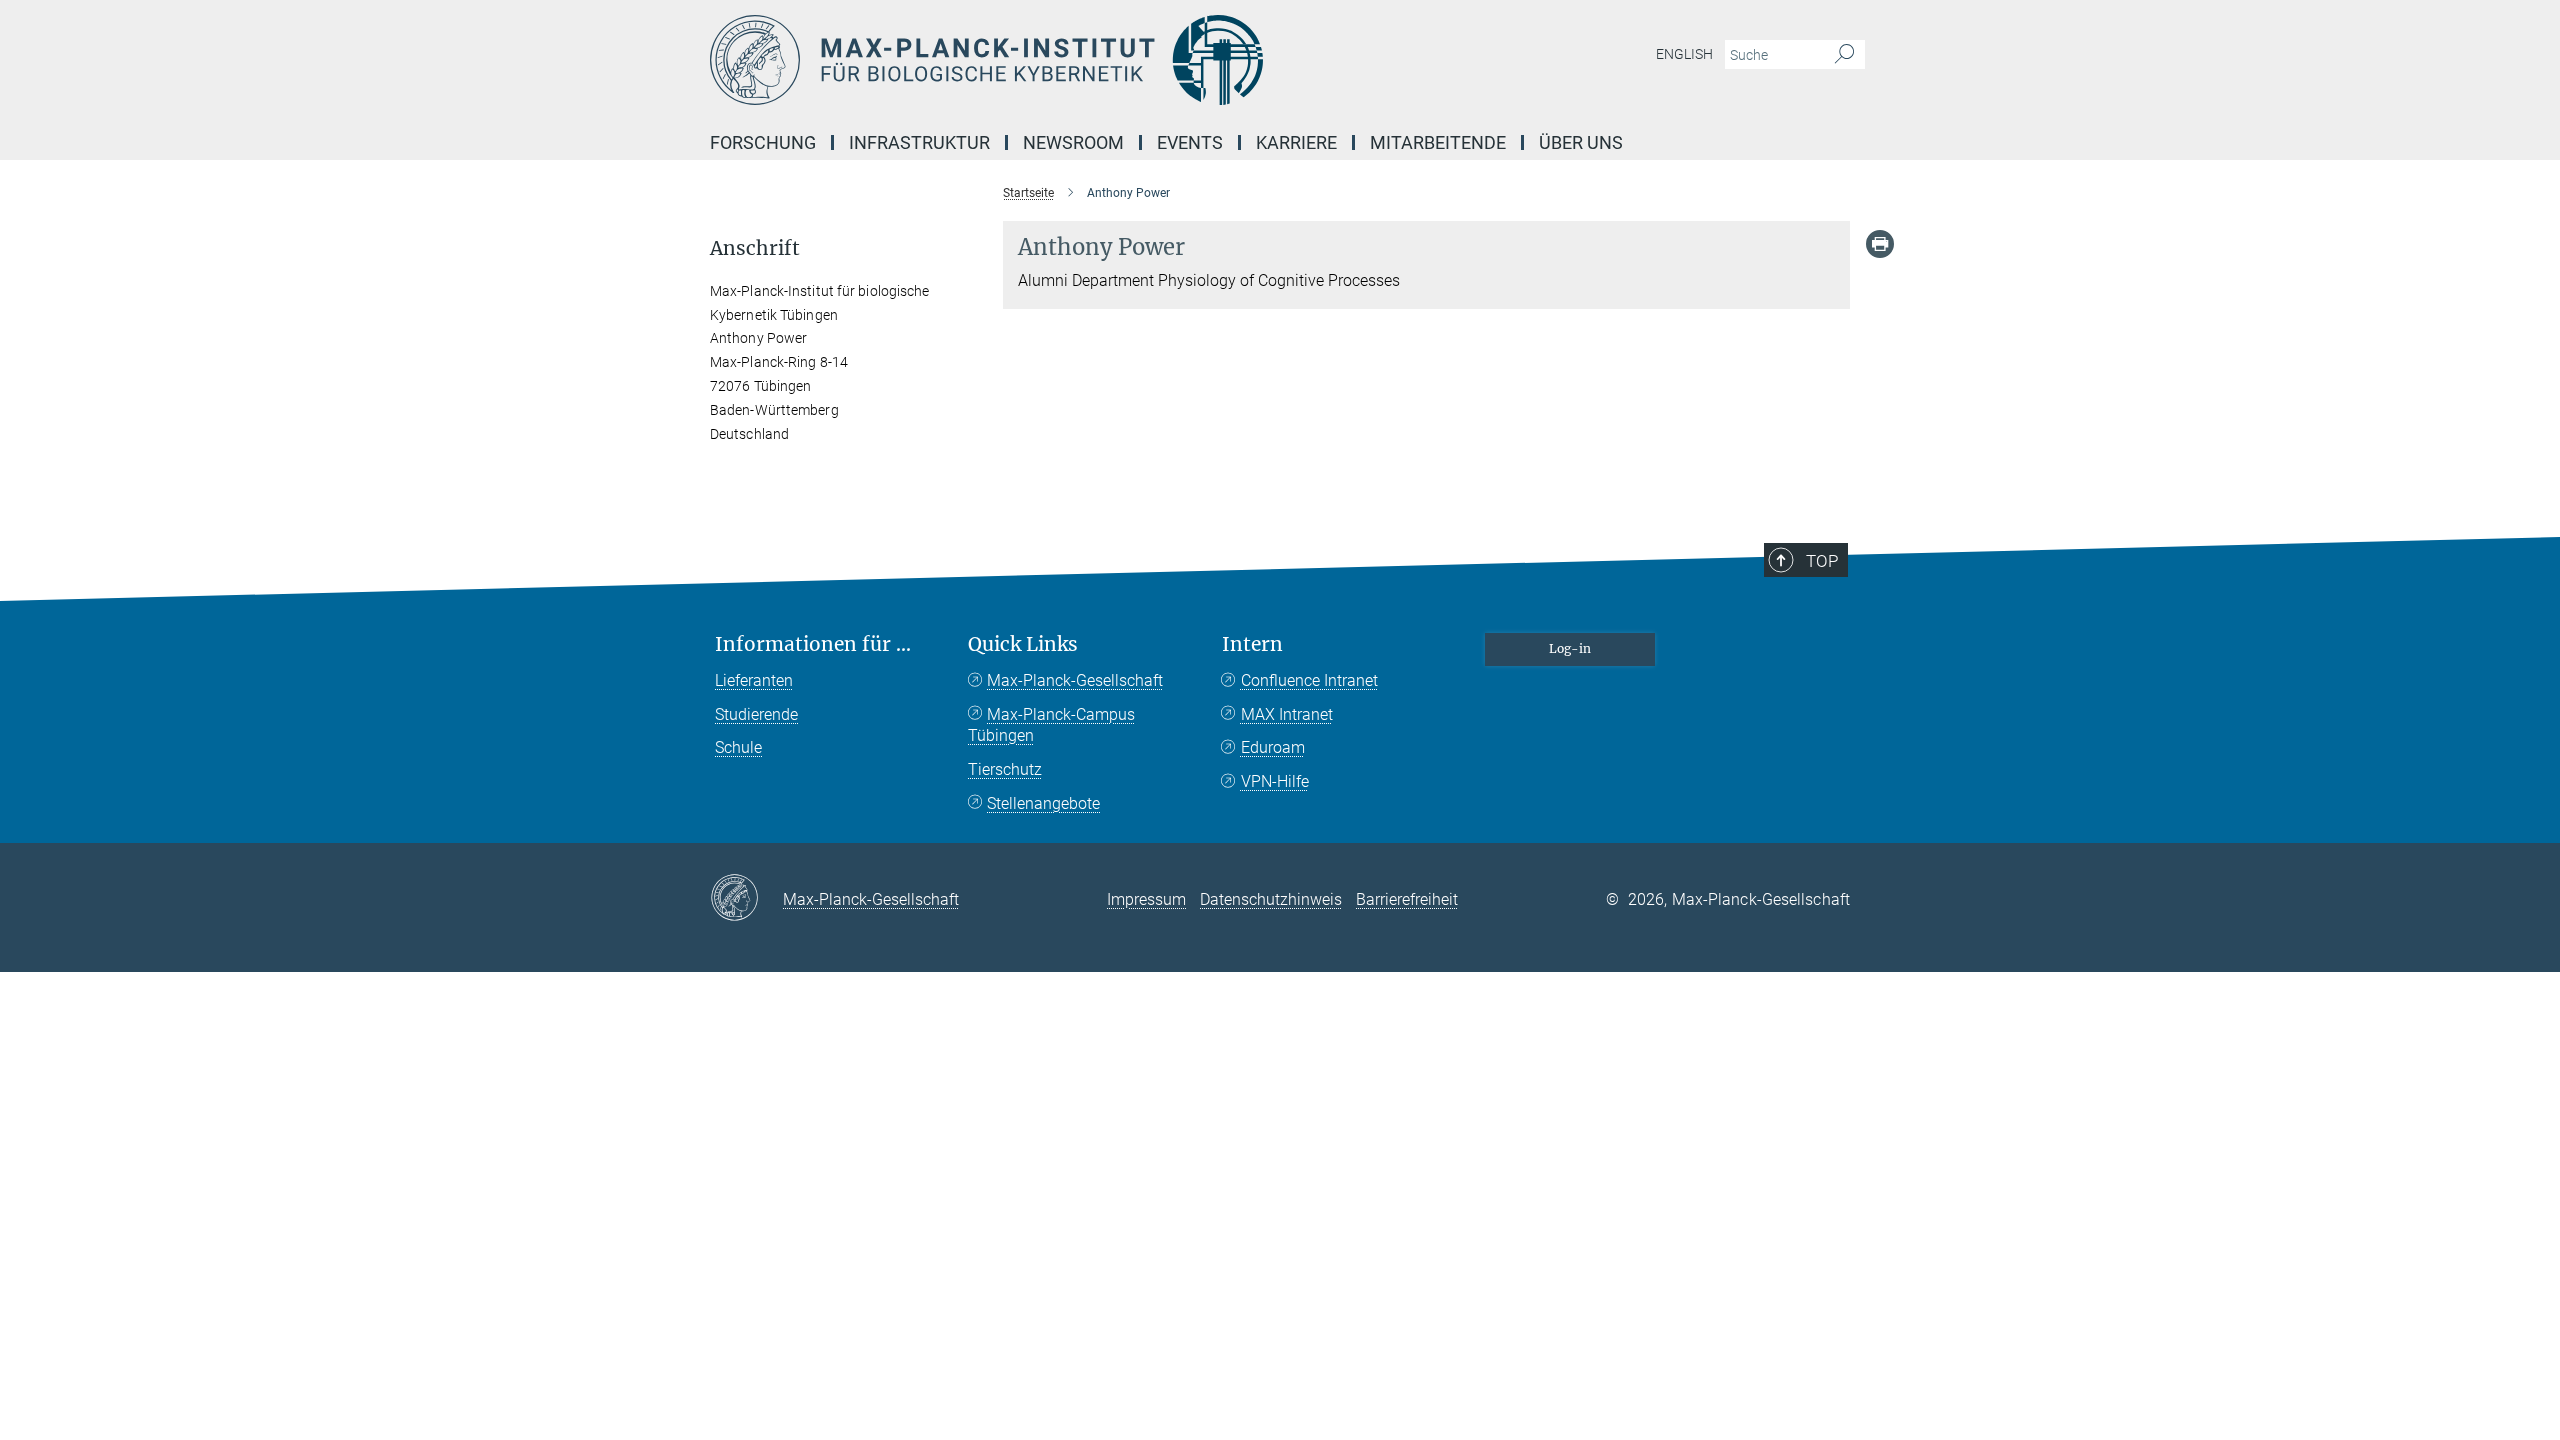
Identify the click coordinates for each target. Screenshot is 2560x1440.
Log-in (1570, 648)
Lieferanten (754, 680)
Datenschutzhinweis (1271, 899)
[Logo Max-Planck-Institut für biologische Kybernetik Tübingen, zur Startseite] (1085, 60)
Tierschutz (1005, 769)
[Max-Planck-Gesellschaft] (746, 899)
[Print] (1880, 244)
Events (1190, 142)
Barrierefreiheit (1407, 899)
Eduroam (1273, 747)
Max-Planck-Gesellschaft (1075, 680)
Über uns (1581, 142)
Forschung (763, 142)
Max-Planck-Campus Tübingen (1051, 725)
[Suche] (1844, 55)
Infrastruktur (919, 142)
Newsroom (1073, 142)
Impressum (1146, 899)
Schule (738, 747)
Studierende (756, 714)
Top (1822, 561)
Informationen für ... (813, 644)
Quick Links (1023, 644)
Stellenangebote (1043, 803)
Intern (1252, 644)
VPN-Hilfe (1275, 781)
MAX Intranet (1287, 714)
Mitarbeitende (1438, 142)
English (1684, 54)
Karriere (1296, 142)
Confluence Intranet (1309, 680)
